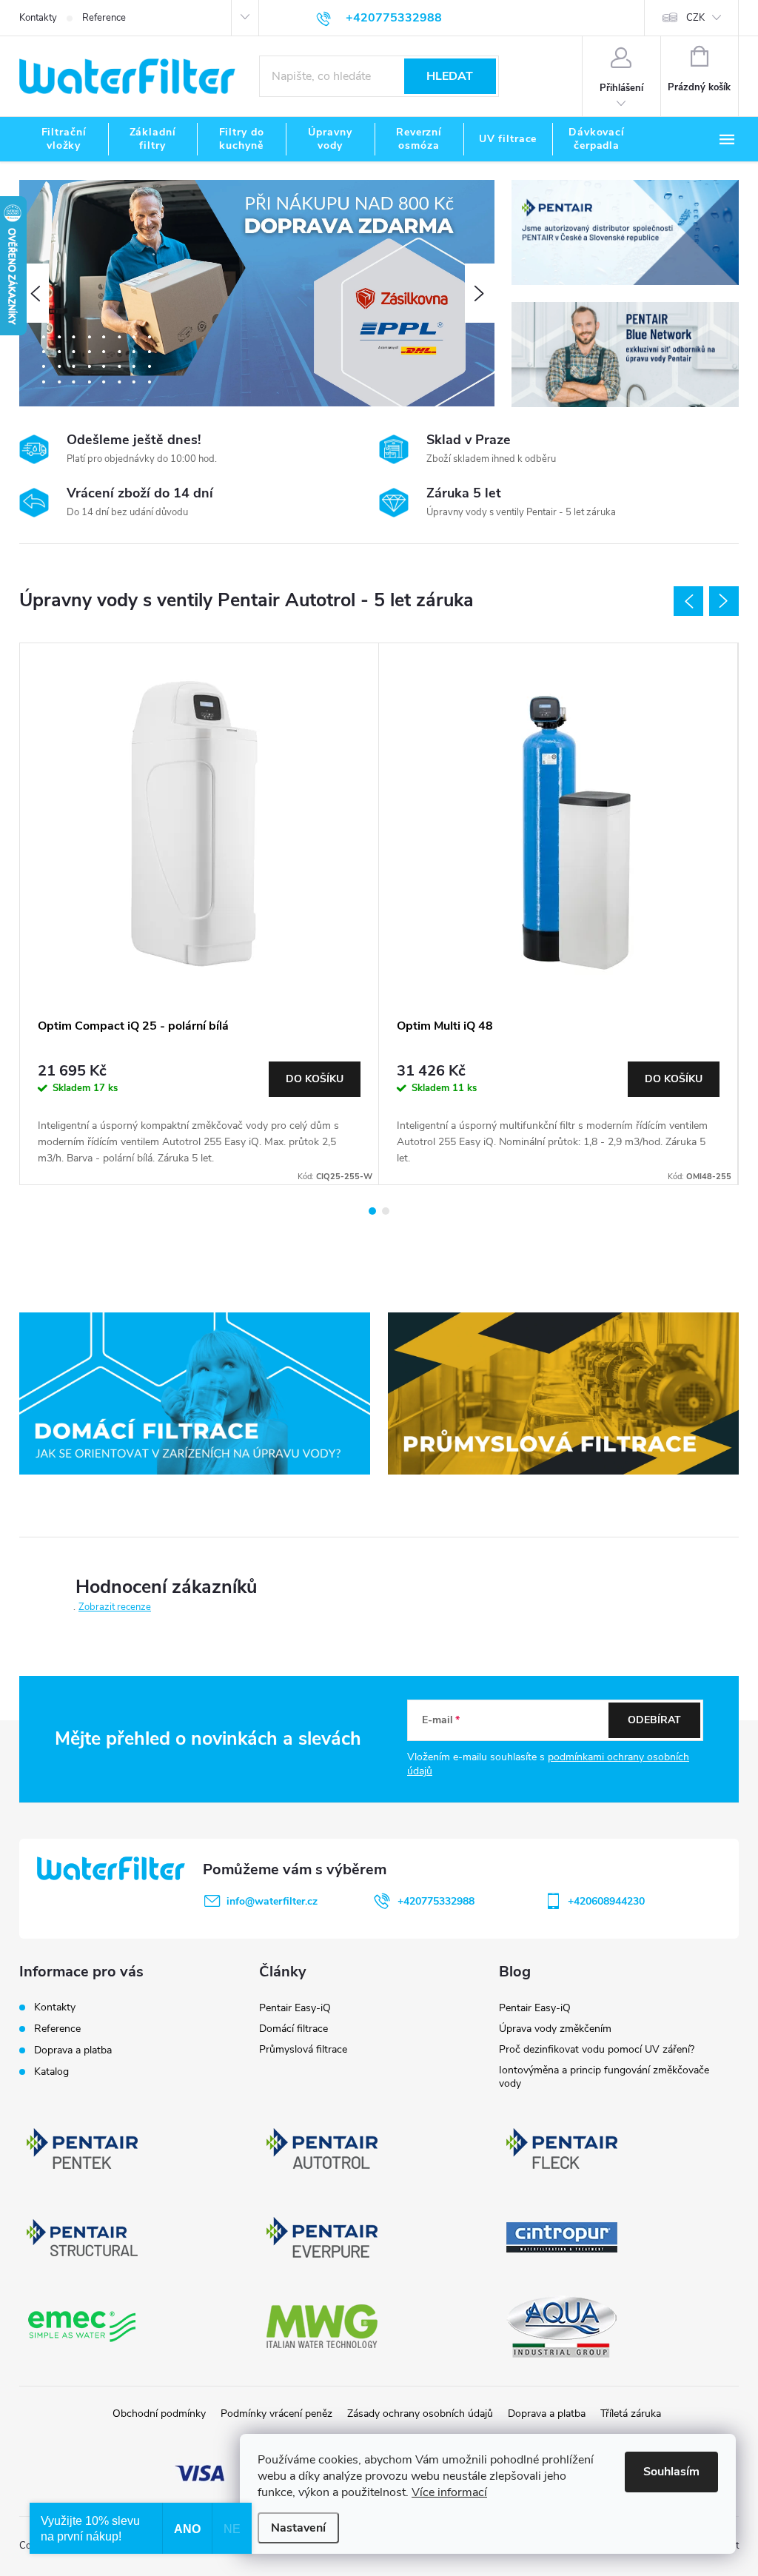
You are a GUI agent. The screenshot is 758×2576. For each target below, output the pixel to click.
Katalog (51, 2072)
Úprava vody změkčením (555, 2029)
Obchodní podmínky (159, 2414)
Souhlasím (671, 2472)
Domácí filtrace (294, 2029)
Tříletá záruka (631, 2414)
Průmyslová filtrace (303, 2049)
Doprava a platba (73, 2050)
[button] (34, 293)
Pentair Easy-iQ (295, 2008)
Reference (104, 18)
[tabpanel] (199, 914)
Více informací (449, 2492)
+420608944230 (606, 1901)
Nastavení (298, 2528)
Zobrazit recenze (115, 1607)
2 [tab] (386, 1211)
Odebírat (654, 1720)
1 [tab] (372, 1211)
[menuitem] (64, 139)
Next (724, 601)
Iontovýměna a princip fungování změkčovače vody (604, 2077)
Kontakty (38, 18)
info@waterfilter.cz (272, 1901)
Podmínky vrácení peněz (276, 2414)
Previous (688, 601)
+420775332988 (436, 1901)
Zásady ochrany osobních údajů (420, 2414)
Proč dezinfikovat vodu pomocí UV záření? (597, 2049)
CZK (695, 18)
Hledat (450, 76)
